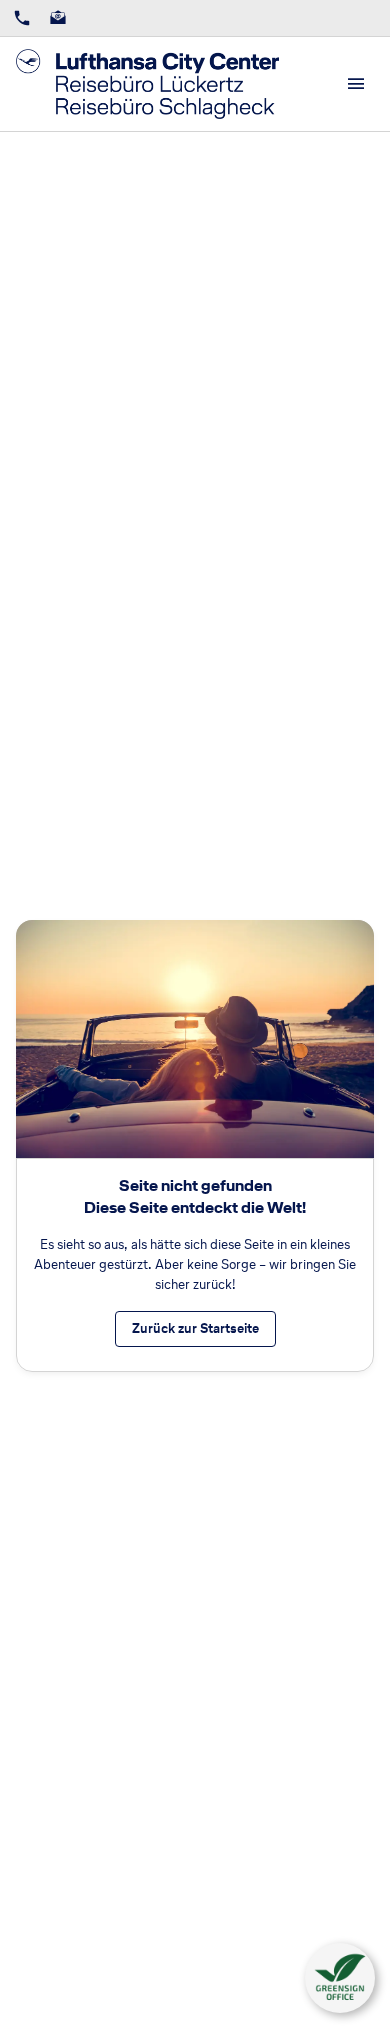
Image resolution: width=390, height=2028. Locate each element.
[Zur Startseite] (147, 84)
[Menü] (356, 84)
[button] (340, 1978)
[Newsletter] (58, 18)
